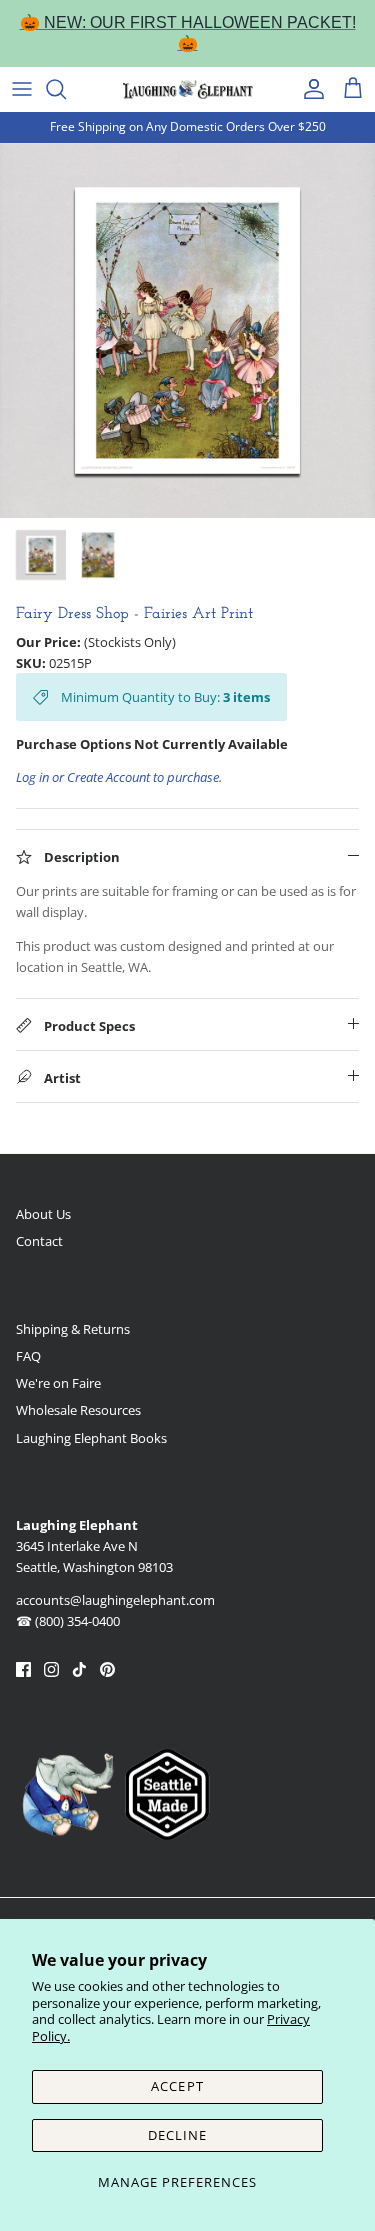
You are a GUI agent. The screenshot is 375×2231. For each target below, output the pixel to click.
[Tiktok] (79, 1669)
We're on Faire (58, 1383)
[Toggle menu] (22, 89)
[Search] (66, 89)
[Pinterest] (107, 1669)
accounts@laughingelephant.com (115, 1600)
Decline (177, 2135)
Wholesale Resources (78, 1410)
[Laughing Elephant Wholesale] (188, 89)
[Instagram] (51, 1669)
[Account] (309, 89)
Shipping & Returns (73, 1329)
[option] (187, 330)
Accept (177, 2086)
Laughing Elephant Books (91, 1438)
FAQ (28, 1356)
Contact (39, 1241)
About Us (43, 1214)
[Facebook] (23, 1669)
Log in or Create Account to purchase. (119, 777)
